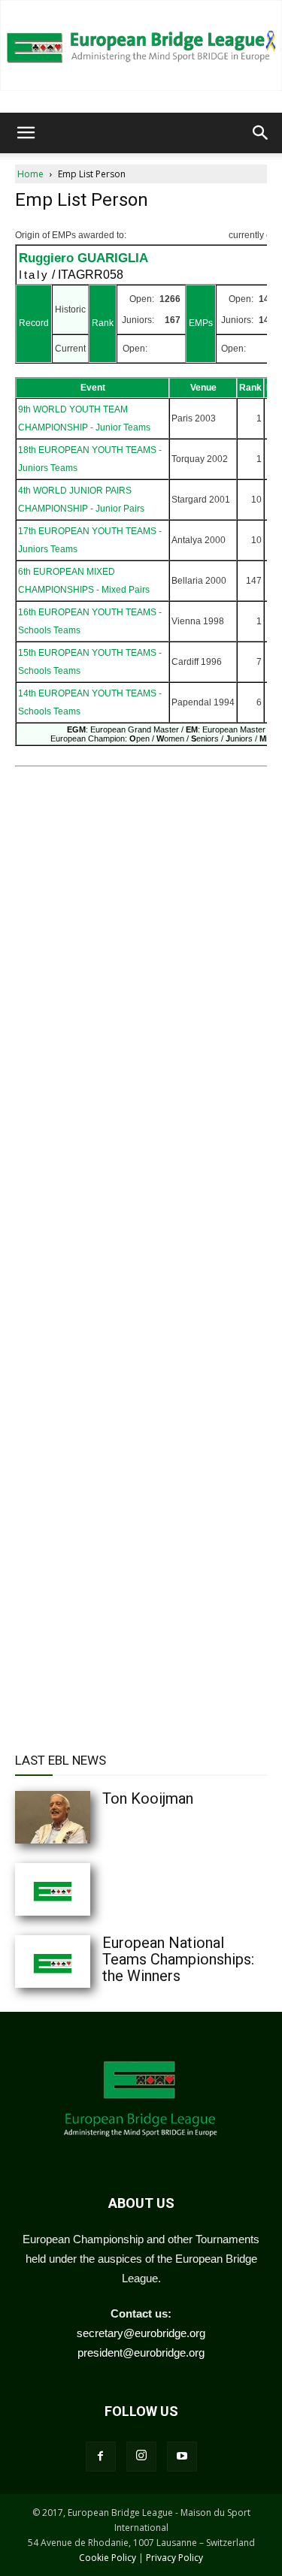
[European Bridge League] (141, 45)
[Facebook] (101, 2457)
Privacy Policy (174, 2558)
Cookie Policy (108, 2558)
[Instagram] (141, 2457)
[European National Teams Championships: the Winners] (83, 1961)
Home (30, 174)
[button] (26, 133)
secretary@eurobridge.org (141, 2333)
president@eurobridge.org (141, 2353)
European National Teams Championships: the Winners (178, 1959)
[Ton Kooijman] (83, 1817)
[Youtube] (182, 2457)
